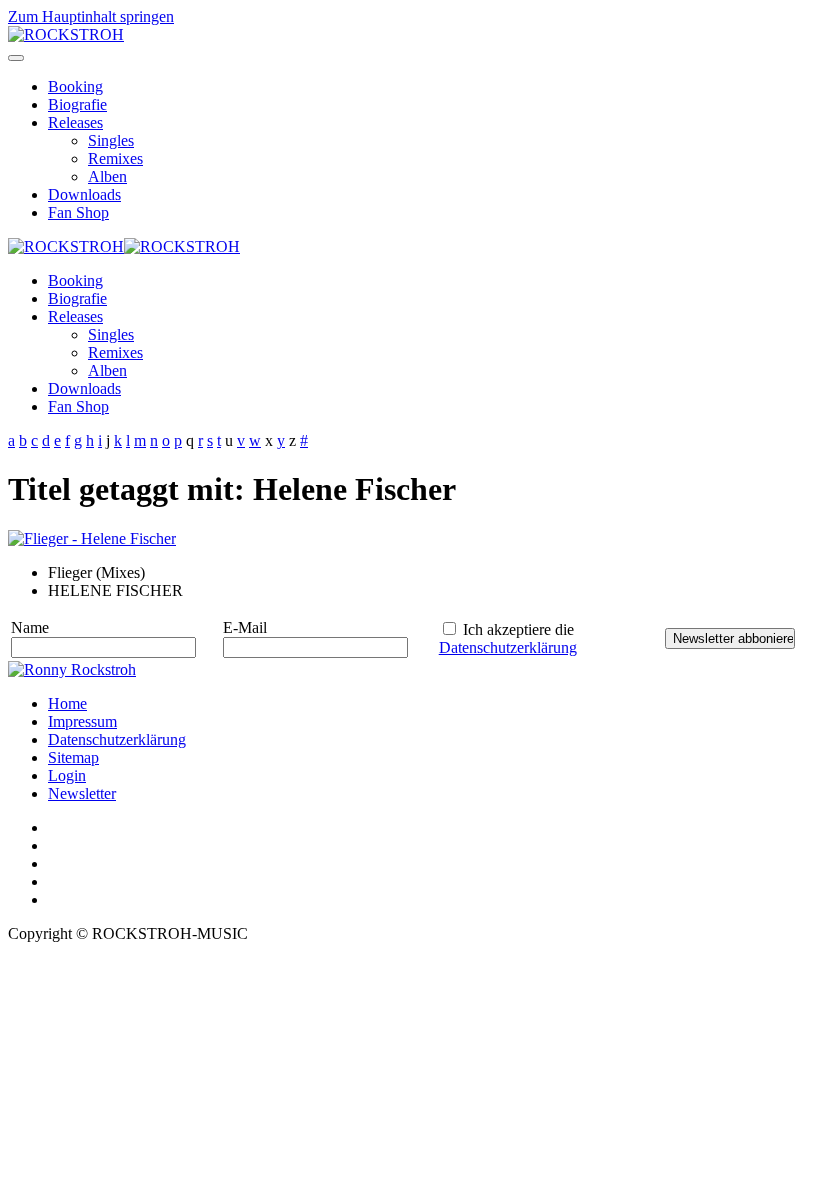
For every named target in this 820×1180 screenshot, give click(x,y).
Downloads (84, 194)
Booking (75, 86)
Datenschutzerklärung (508, 647)
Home (67, 703)
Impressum (82, 721)
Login (67, 775)
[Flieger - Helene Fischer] (92, 538)
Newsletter (82, 793)
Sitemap (73, 757)
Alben (107, 176)
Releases (75, 122)
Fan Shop (78, 212)
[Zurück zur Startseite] (66, 34)
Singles (111, 140)
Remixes (115, 158)
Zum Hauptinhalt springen (91, 16)
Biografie (77, 104)
